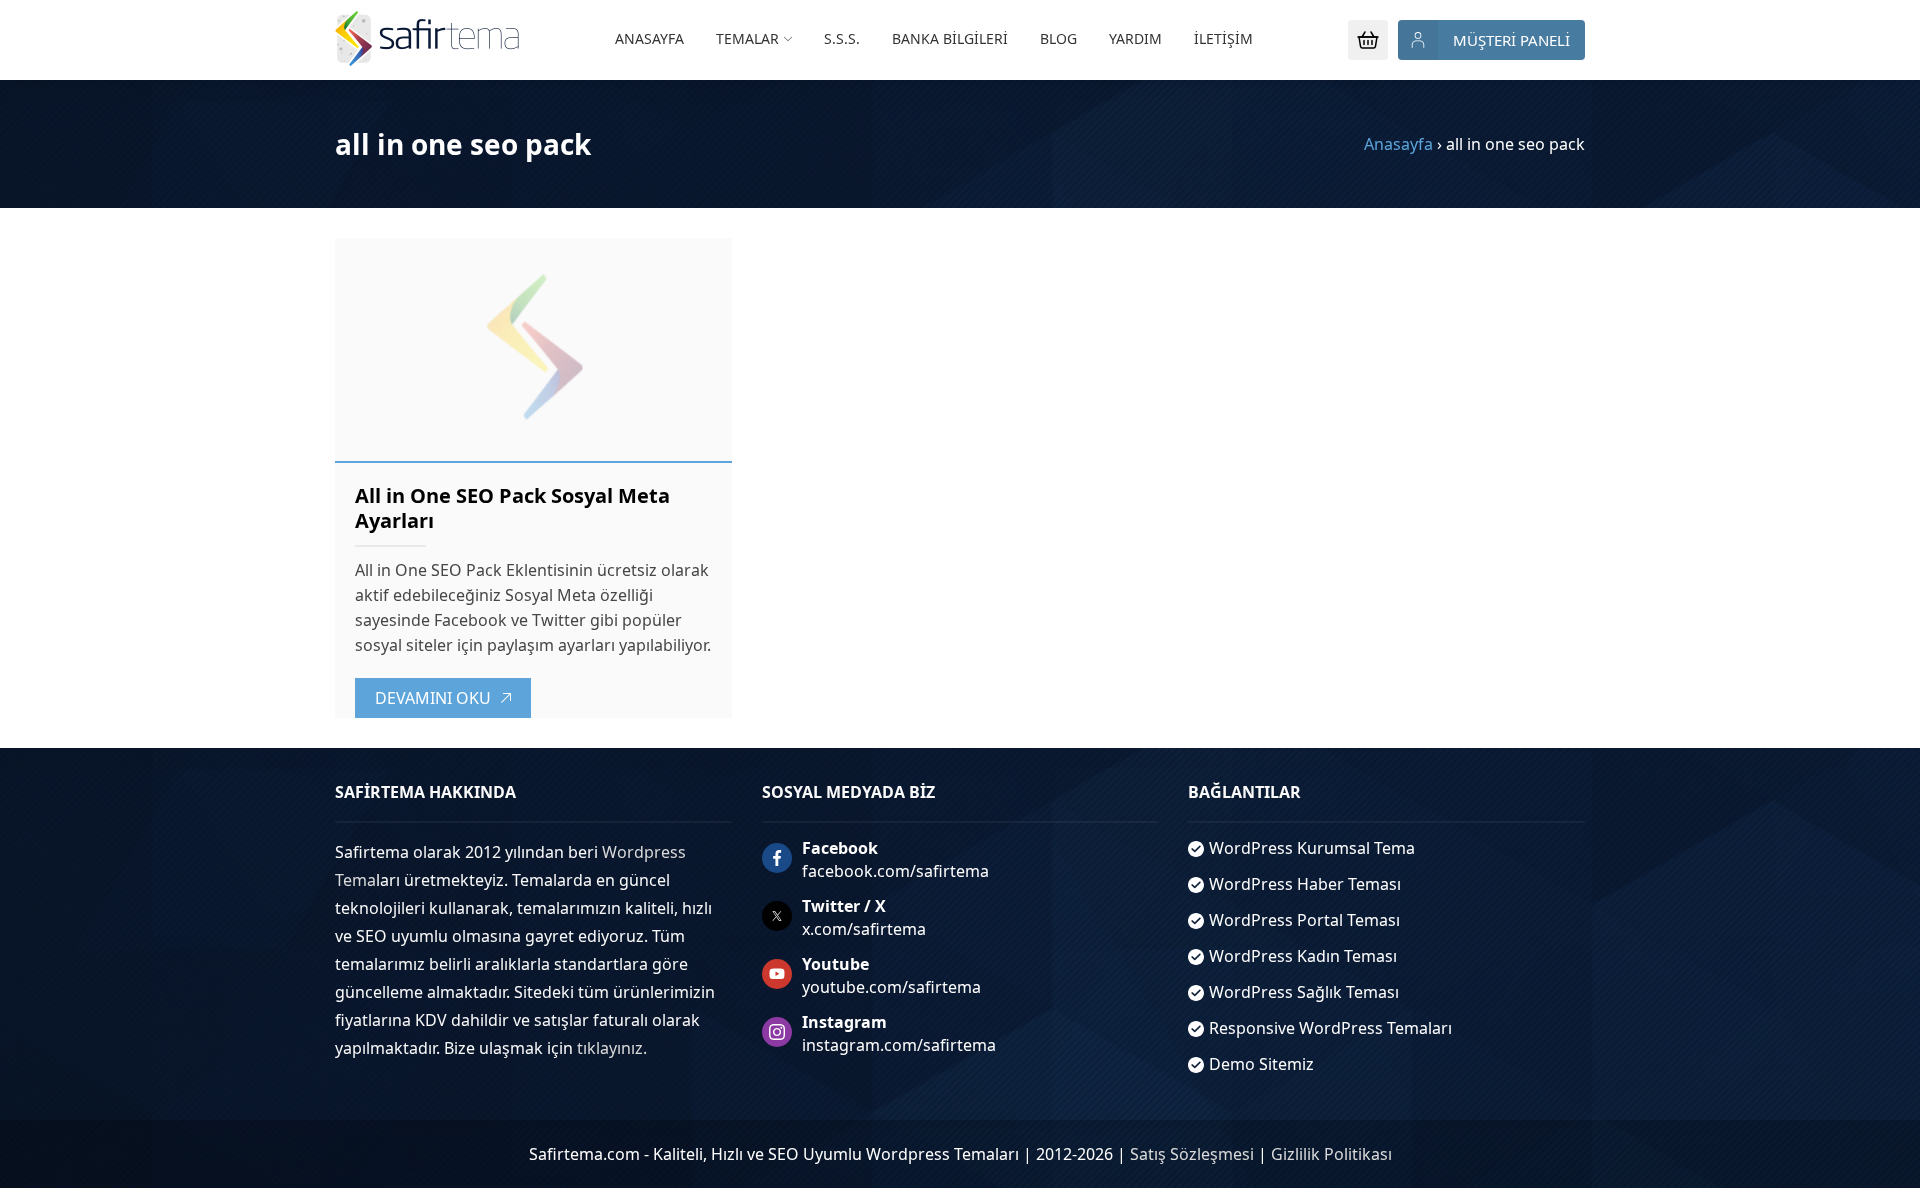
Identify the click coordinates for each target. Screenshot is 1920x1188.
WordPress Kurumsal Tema (1312, 848)
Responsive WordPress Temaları (1330, 1028)
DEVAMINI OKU (433, 698)
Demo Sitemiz (1261, 1064)
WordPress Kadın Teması (1303, 956)
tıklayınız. (612, 1048)
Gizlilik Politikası (1331, 1154)
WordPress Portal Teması (1304, 920)
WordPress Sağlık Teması (1304, 992)
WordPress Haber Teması (1305, 884)
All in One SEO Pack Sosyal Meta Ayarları (512, 508)
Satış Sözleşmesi (1192, 1154)
